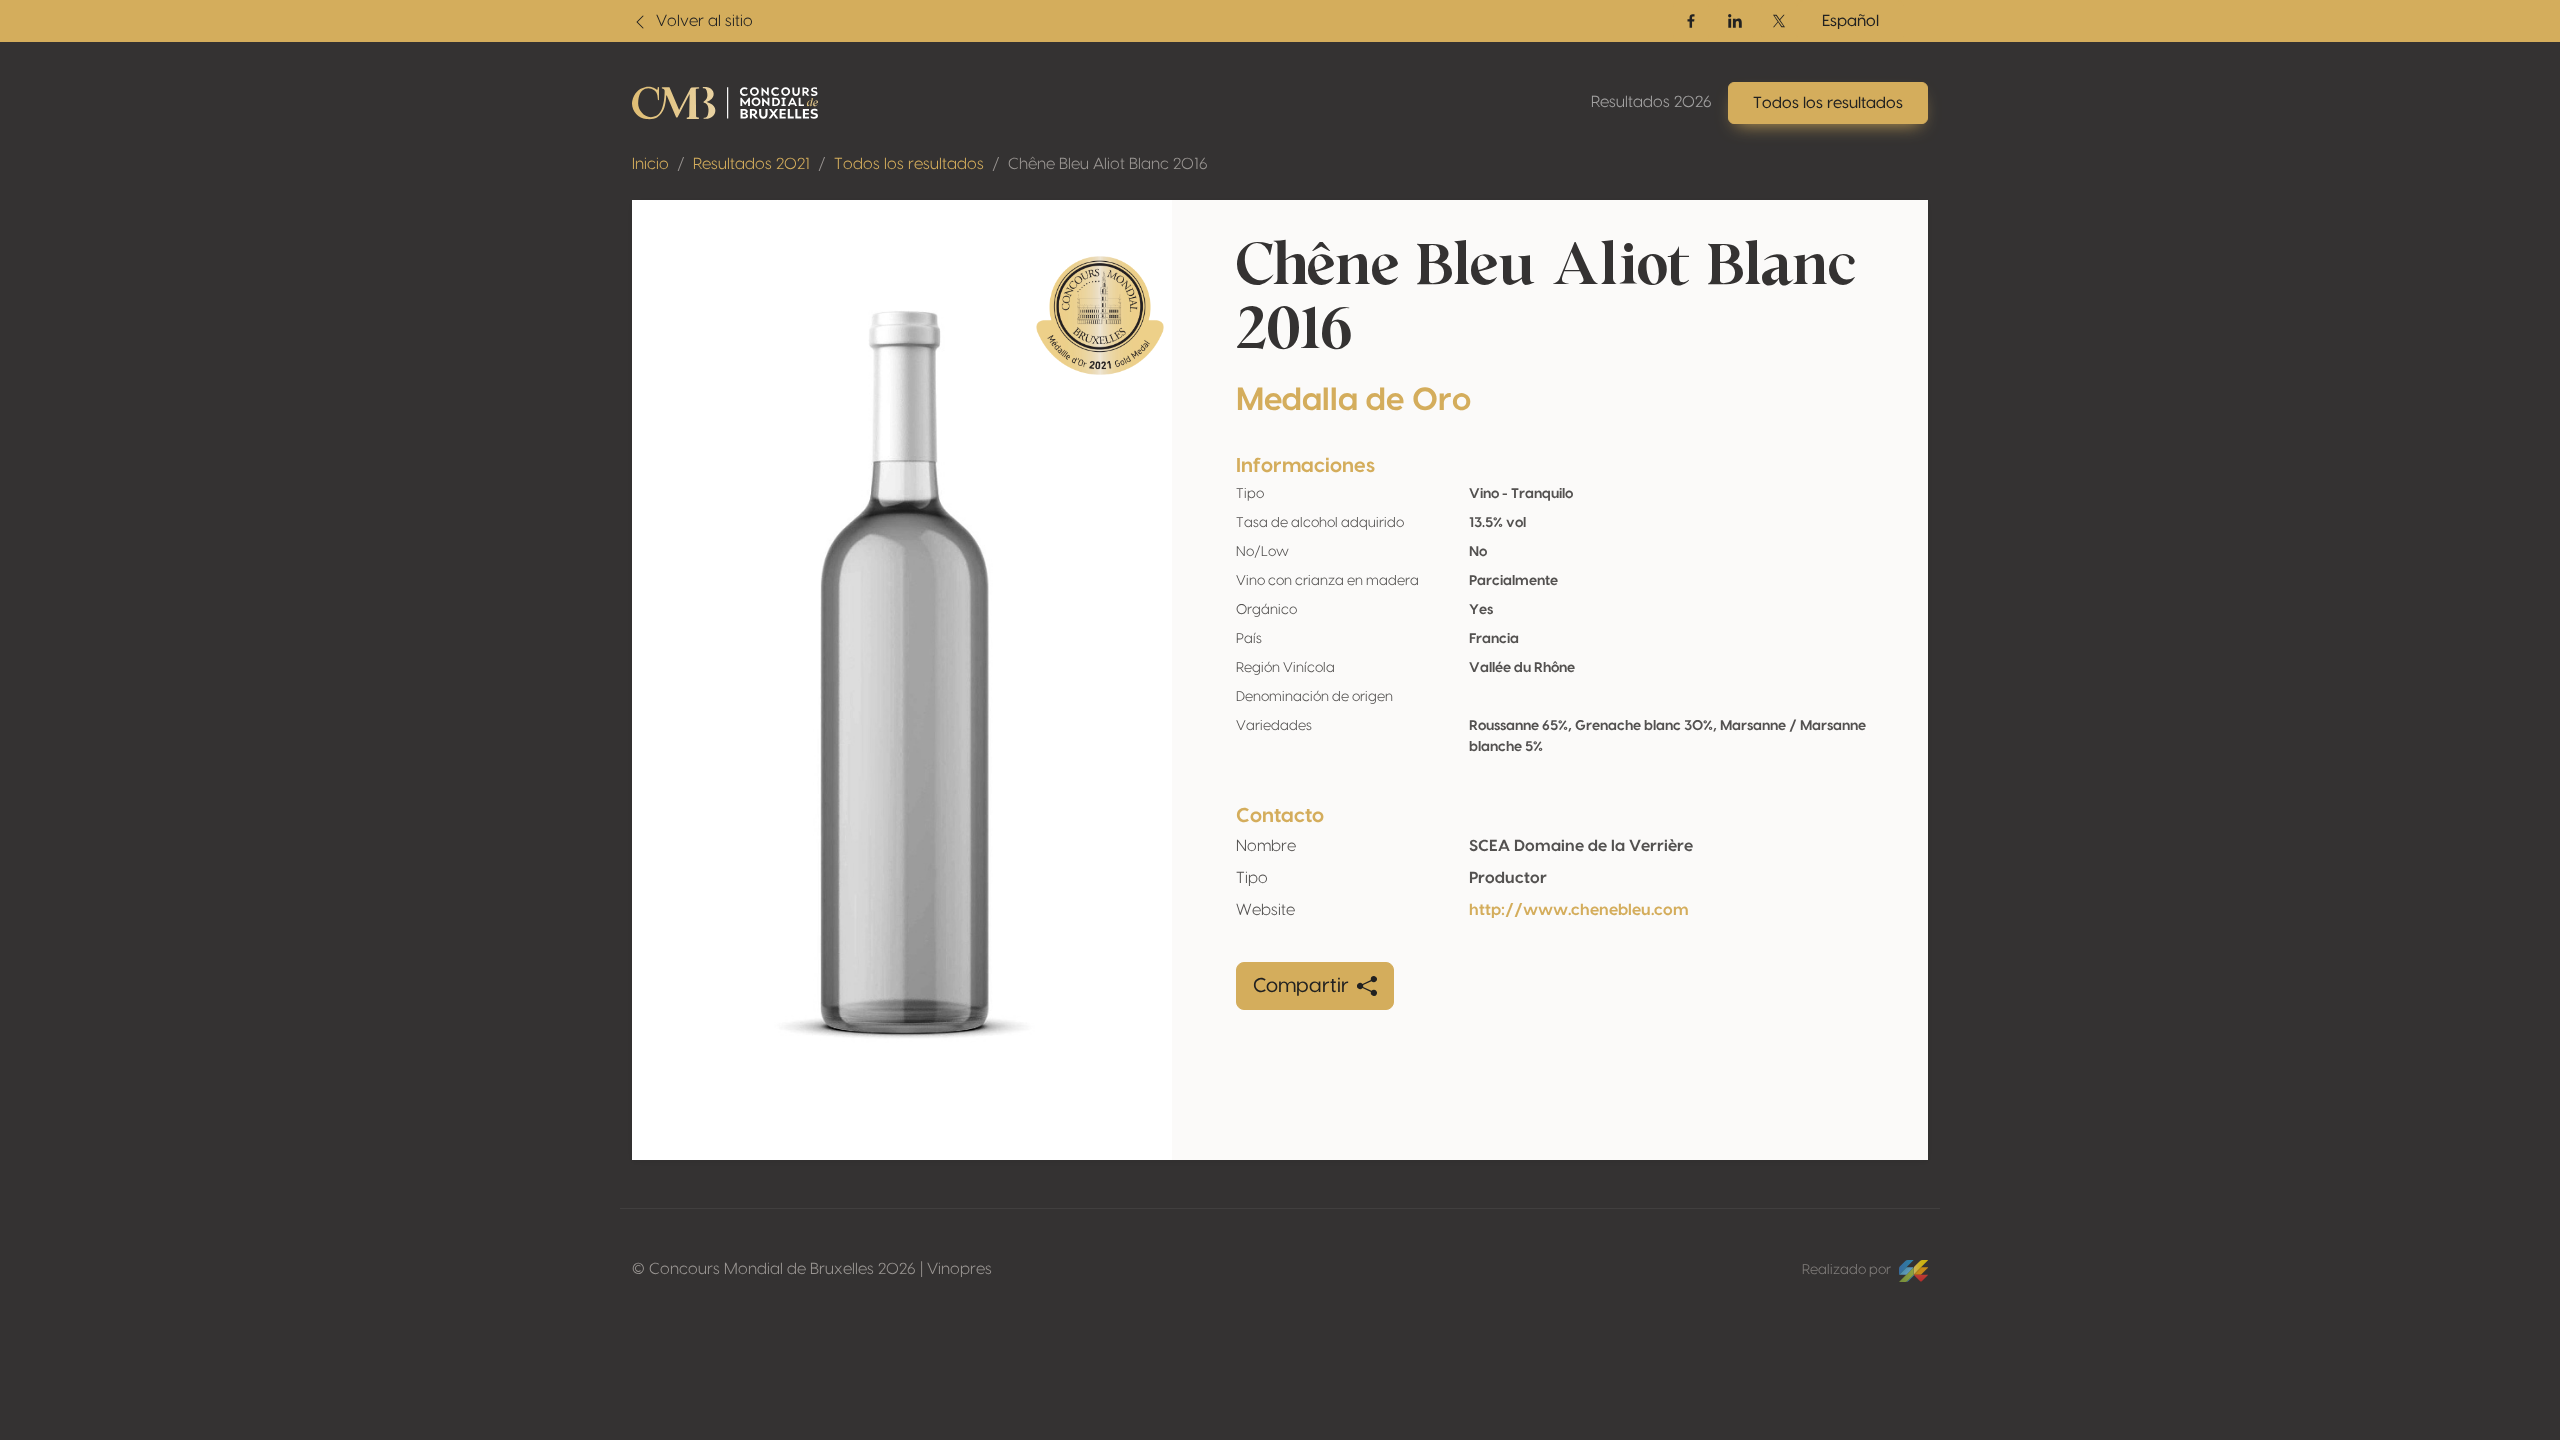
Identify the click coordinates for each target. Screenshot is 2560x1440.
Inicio (650, 164)
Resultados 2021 (751, 164)
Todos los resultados (909, 164)
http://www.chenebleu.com (1579, 910)
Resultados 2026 (1651, 102)
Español (1850, 21)
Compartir (1301, 986)
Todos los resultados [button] (1828, 103)
